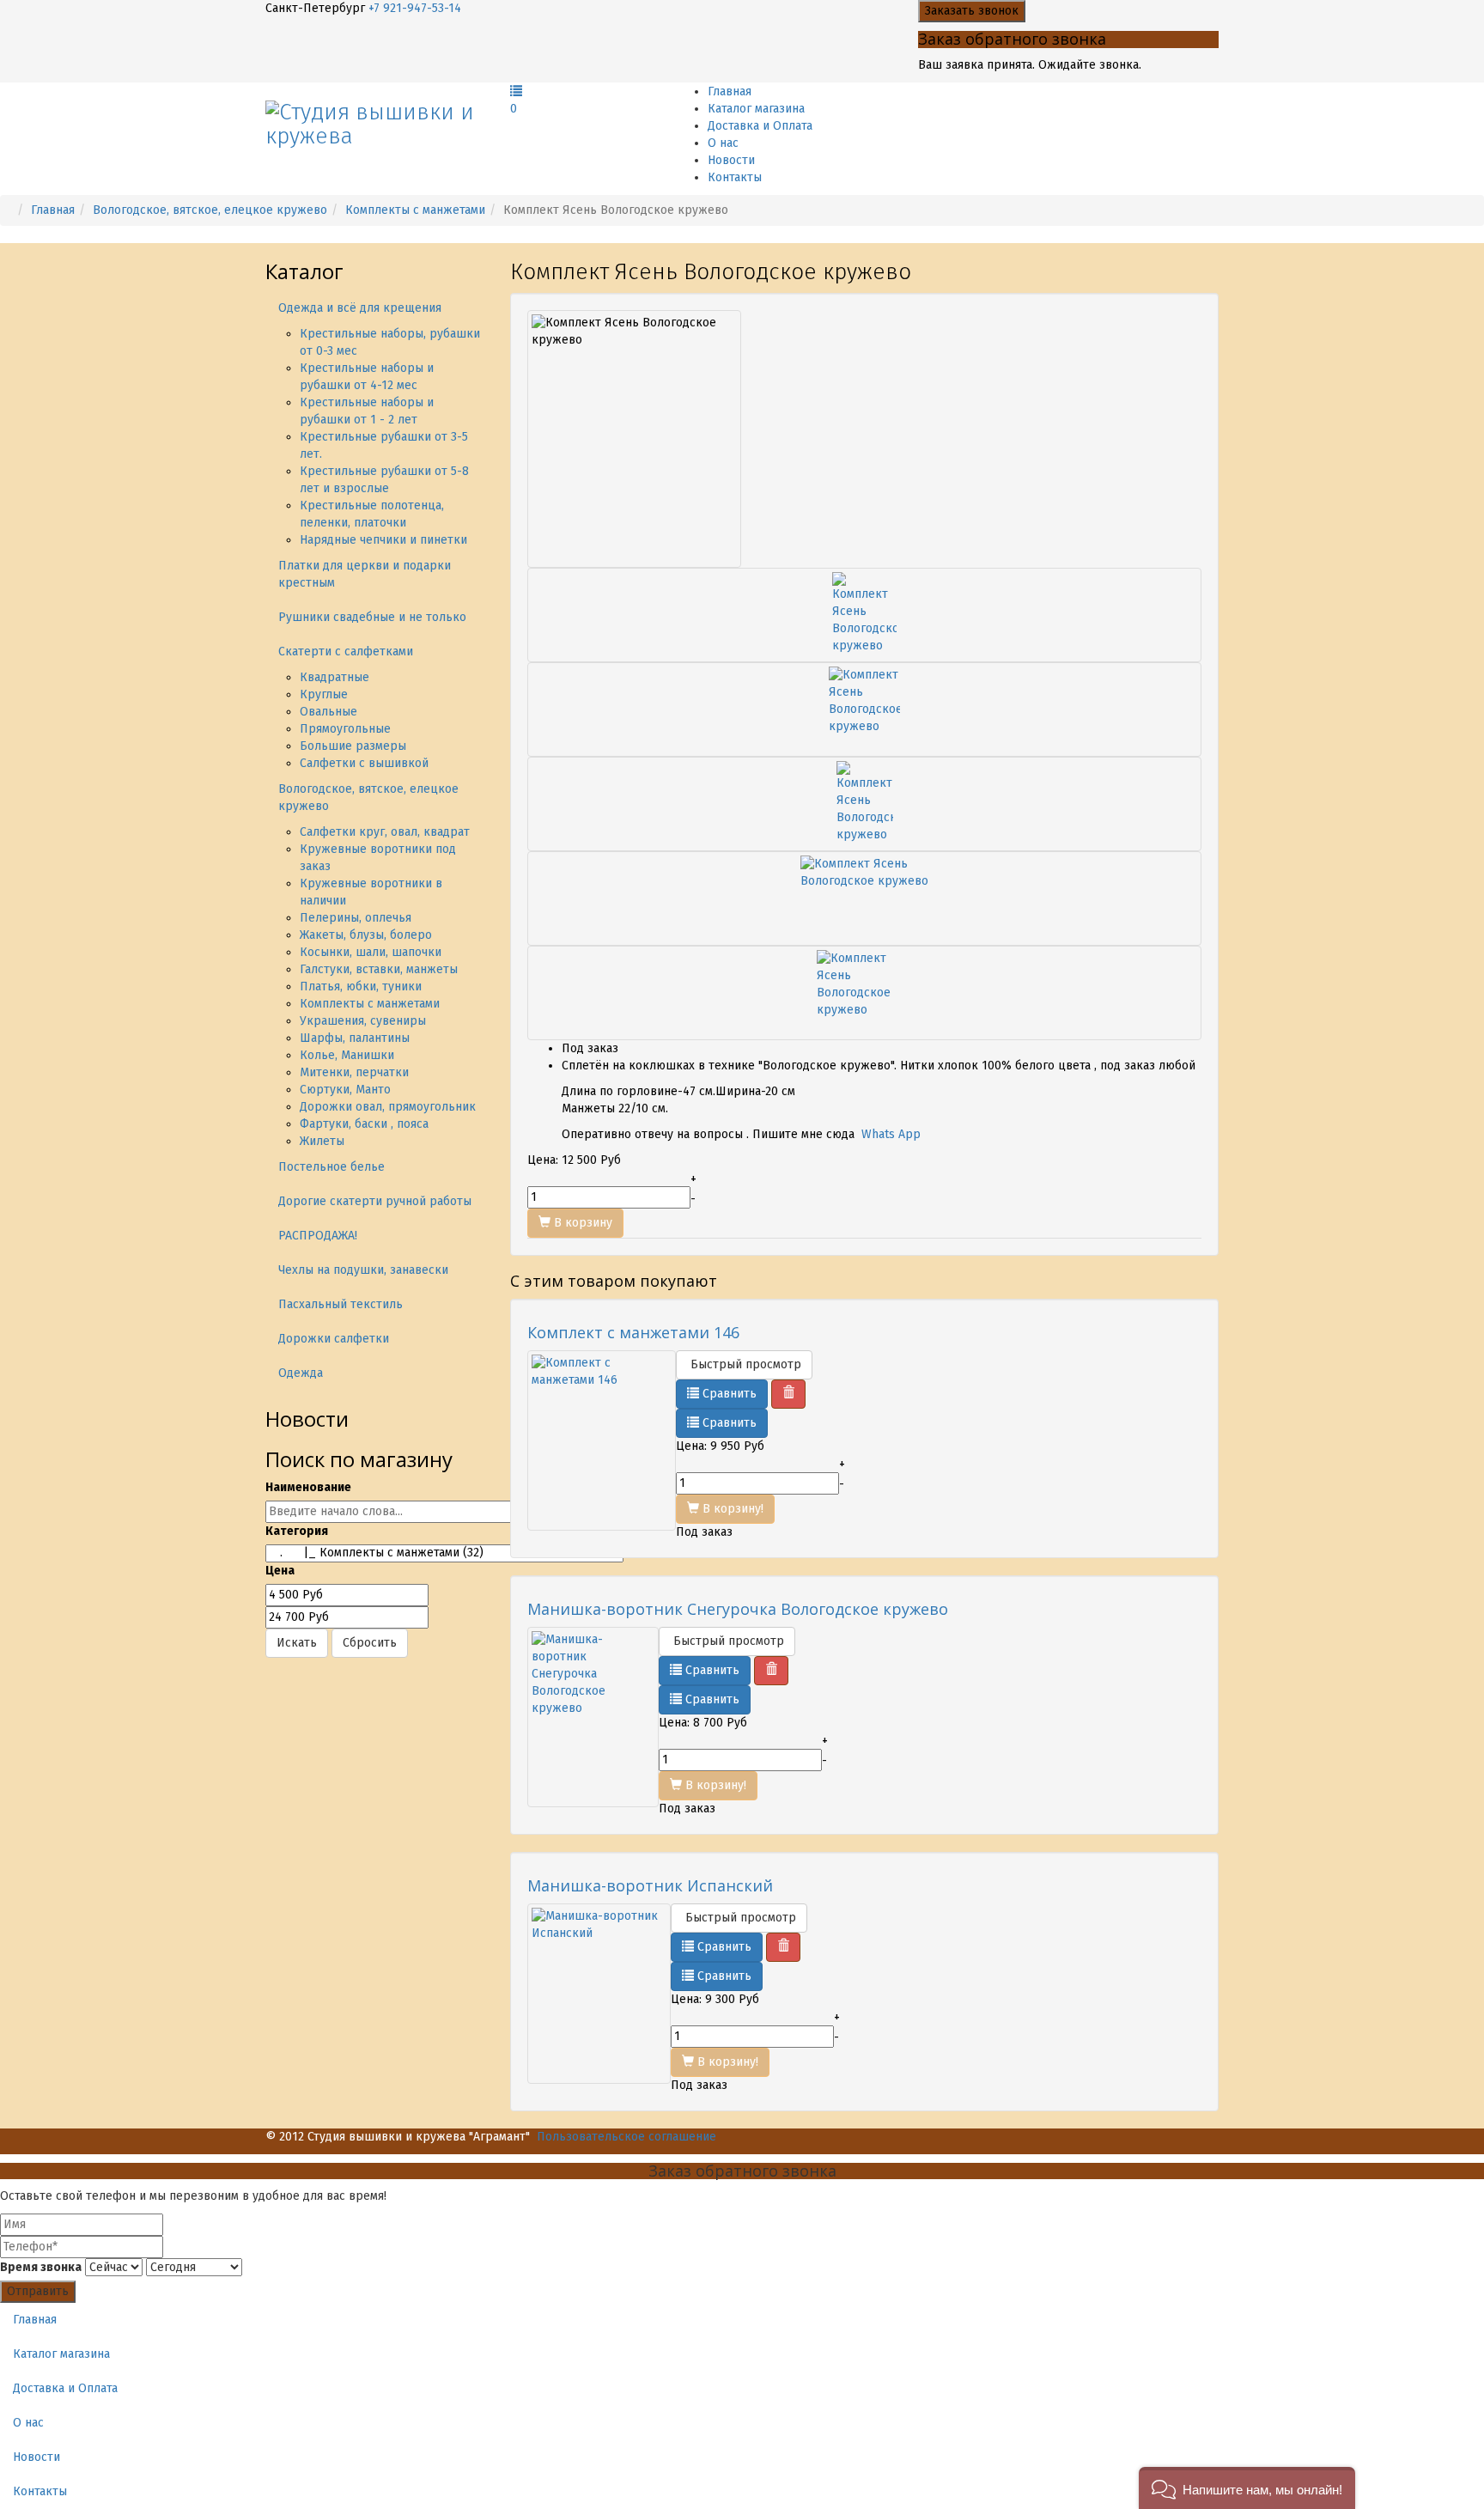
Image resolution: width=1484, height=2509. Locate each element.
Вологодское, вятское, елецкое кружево (210, 210)
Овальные (328, 712)
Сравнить (728, 1394)
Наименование (308, 1487)
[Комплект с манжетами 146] (602, 1440)
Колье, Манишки (347, 1055)
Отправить (38, 2291)
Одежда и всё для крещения (360, 308)
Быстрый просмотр (744, 1364)
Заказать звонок (972, 11)
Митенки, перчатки (354, 1072)
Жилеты (322, 1141)
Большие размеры (353, 746)
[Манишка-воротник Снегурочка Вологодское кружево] (593, 1717)
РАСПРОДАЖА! (318, 1236)
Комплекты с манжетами (415, 210)
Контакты (735, 177)
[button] (1247, 2488)
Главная (730, 91)
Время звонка (41, 2267)
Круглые (324, 694)
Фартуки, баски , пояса (364, 1124)
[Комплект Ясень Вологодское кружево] (864, 615)
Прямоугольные (345, 729)
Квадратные (335, 677)
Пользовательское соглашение (626, 2137)
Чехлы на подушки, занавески (363, 1270)
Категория (297, 1531)
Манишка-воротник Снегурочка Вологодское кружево (738, 1609)
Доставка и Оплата (760, 126)
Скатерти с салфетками (346, 652)
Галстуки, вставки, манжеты (379, 969)
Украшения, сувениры (363, 1021)
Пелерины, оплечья (356, 918)
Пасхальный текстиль (341, 1304)
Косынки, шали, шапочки (371, 952)
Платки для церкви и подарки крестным (365, 574)
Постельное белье (331, 1167)
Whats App (891, 1134)
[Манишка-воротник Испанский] (599, 1994)
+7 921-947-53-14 (415, 8)
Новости (731, 160)
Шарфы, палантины (355, 1038)
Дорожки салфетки (334, 1339)
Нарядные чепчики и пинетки (383, 540)
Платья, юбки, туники (361, 987)
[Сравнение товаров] (516, 91)
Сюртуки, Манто (345, 1090)
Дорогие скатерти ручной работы (375, 1201)
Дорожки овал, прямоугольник (388, 1107)
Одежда (301, 1373)
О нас (723, 143)
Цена (280, 1571)
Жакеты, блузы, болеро (366, 935)
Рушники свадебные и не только (372, 617)
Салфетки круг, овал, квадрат (385, 832)
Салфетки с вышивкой (364, 763)
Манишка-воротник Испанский (650, 1885)
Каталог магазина (756, 109)
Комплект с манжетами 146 (633, 1332)
